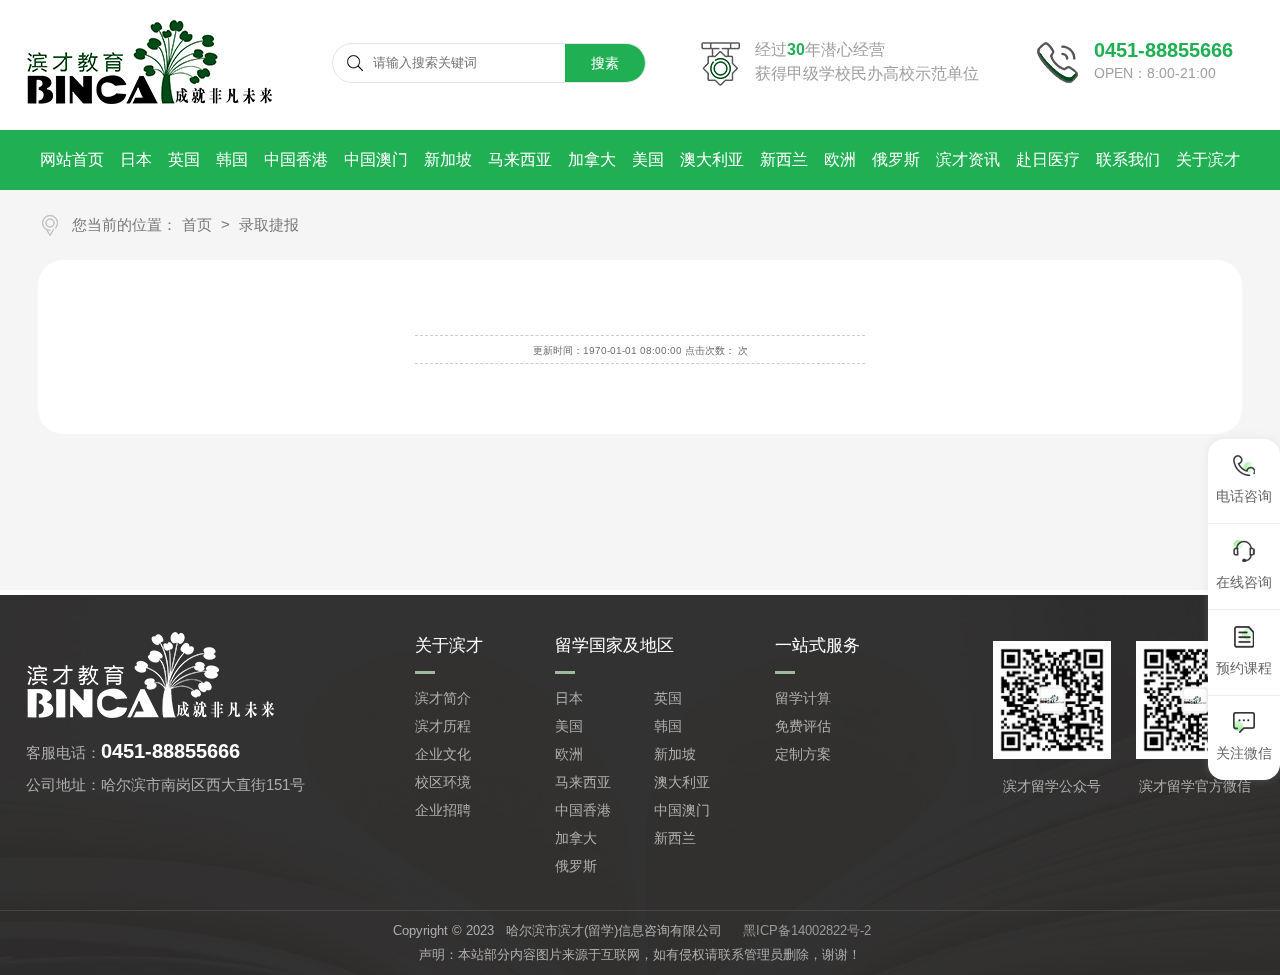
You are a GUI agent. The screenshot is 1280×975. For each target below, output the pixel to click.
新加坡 (448, 159)
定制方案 (803, 754)
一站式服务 (817, 645)
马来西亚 (520, 159)
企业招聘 (443, 810)
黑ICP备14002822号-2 (807, 930)
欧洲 (840, 159)
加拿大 (592, 159)
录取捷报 (269, 224)
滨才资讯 (968, 159)
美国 (648, 159)
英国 (184, 159)
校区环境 (443, 782)
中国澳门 (376, 159)
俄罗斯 (896, 159)
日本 (136, 159)
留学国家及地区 (614, 645)
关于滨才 (1208, 159)
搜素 (605, 63)
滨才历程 (443, 726)
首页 (197, 224)
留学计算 (803, 698)
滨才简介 (443, 698)
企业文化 (443, 754)
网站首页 (72, 159)
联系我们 (1128, 159)
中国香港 (296, 159)
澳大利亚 (712, 159)
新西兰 (784, 159)
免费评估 (803, 726)
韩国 (232, 159)
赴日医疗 (1048, 159)
